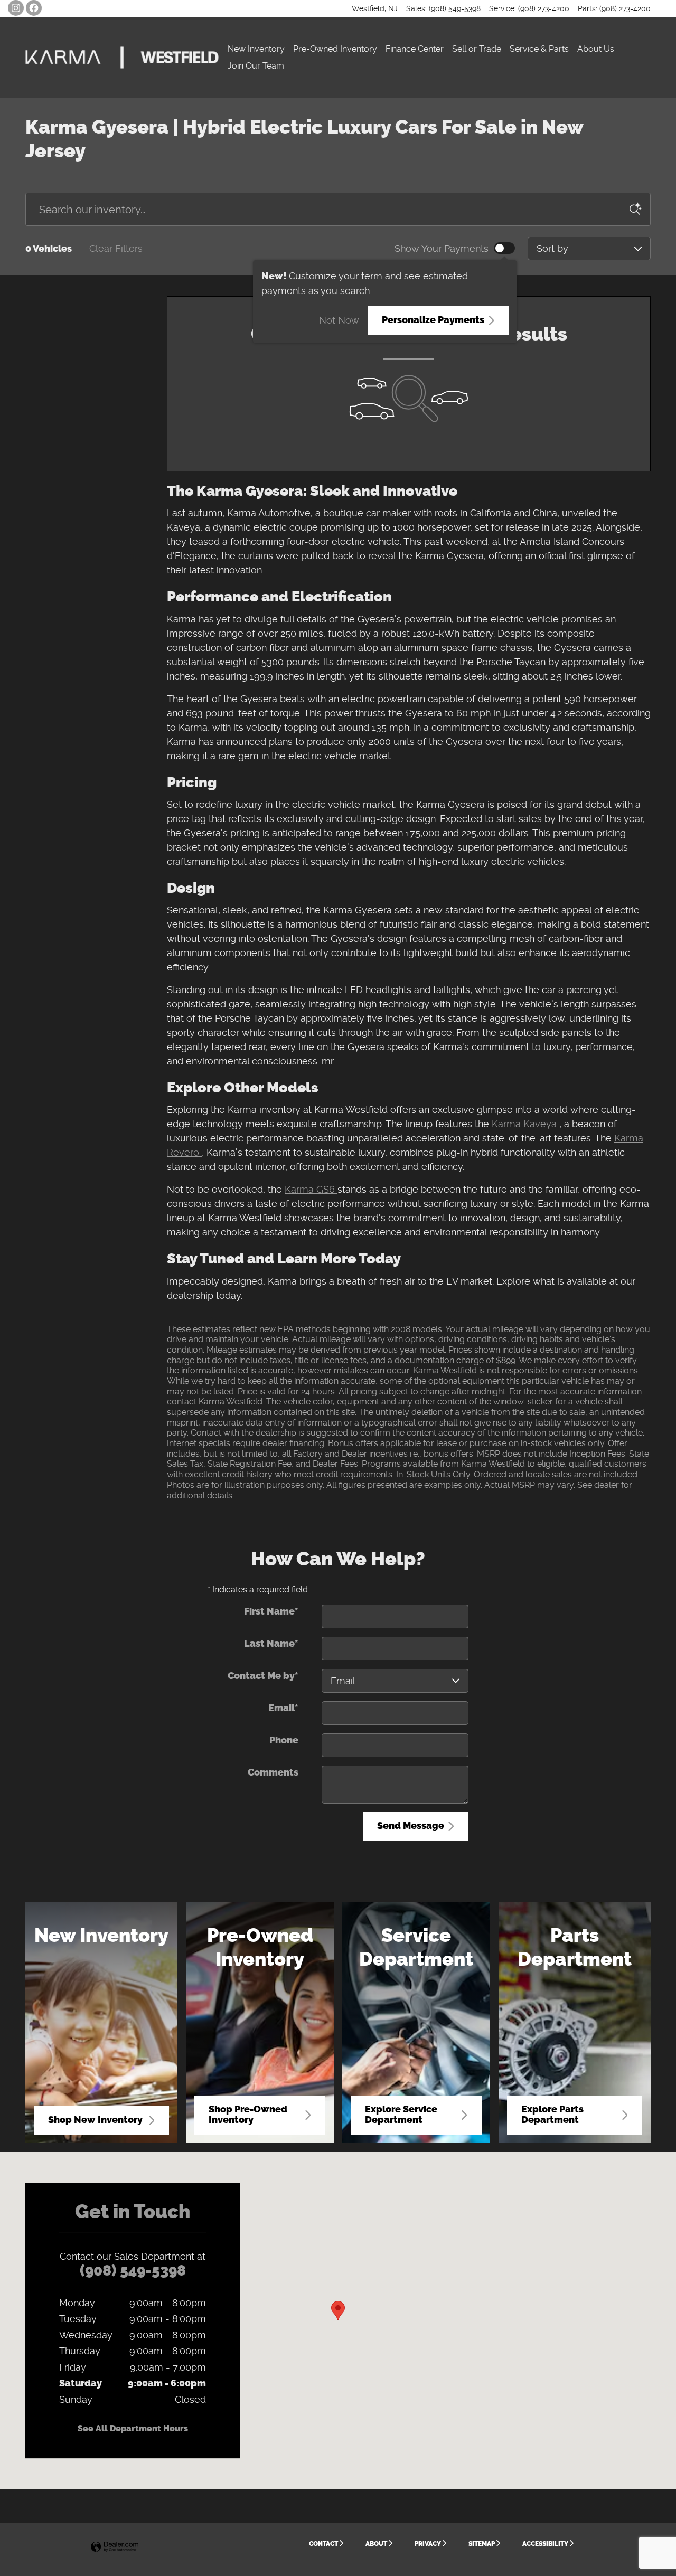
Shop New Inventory (95, 2120)
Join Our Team (256, 66)
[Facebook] (34, 8)
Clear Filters (116, 248)
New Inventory (256, 49)
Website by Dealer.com (115, 2547)
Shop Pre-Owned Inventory (248, 2115)
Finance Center (415, 49)
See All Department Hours (133, 2428)
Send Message (411, 1826)
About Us (596, 49)
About (376, 2544)
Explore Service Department (401, 2115)
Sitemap (482, 2544)
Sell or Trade (477, 49)
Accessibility (545, 2544)
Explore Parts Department (552, 2115)
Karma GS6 (311, 1189)
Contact (323, 2544)
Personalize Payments (433, 320)
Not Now (339, 320)
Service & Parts (539, 49)
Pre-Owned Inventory (335, 49)
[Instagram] (16, 8)
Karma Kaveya (525, 1124)
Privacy (428, 2544)
